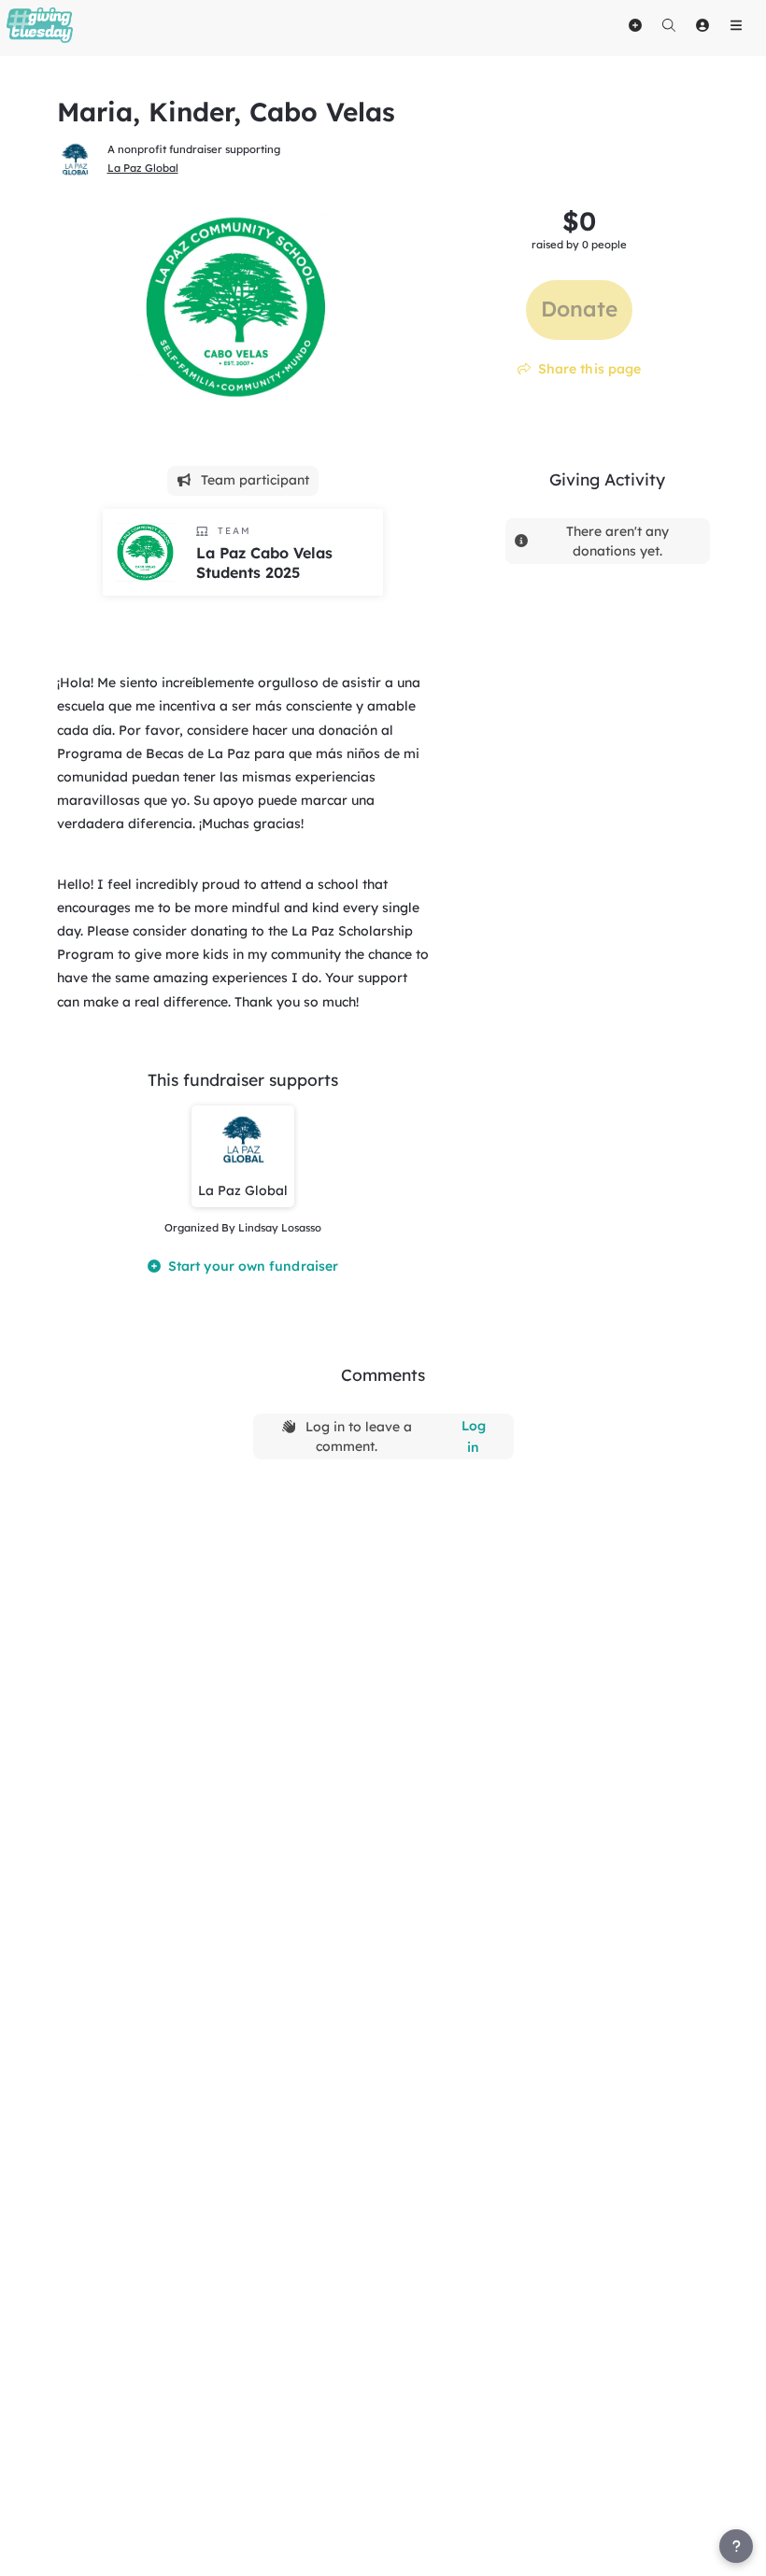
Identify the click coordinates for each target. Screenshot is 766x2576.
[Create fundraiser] (635, 25)
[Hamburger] (736, 25)
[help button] (736, 2546)
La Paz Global (143, 168)
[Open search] (669, 25)
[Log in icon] (702, 25)
